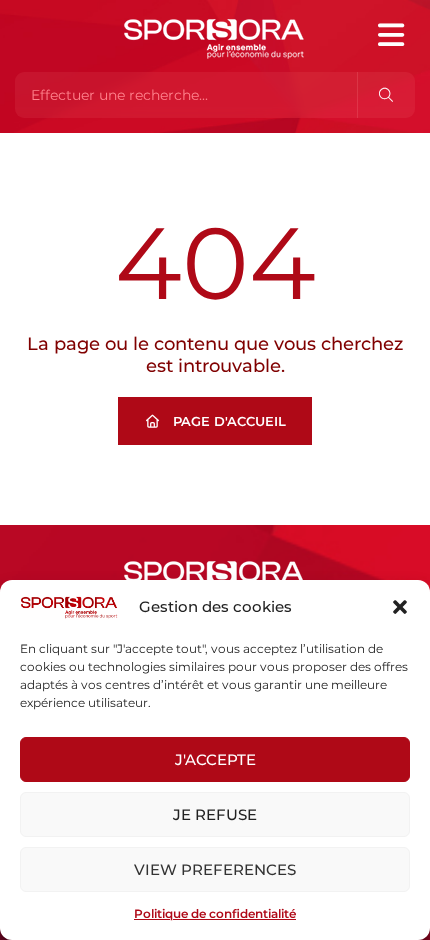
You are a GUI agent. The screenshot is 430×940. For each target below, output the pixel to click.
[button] (400, 607)
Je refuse (215, 814)
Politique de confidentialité (215, 913)
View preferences (215, 869)
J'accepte (215, 759)
